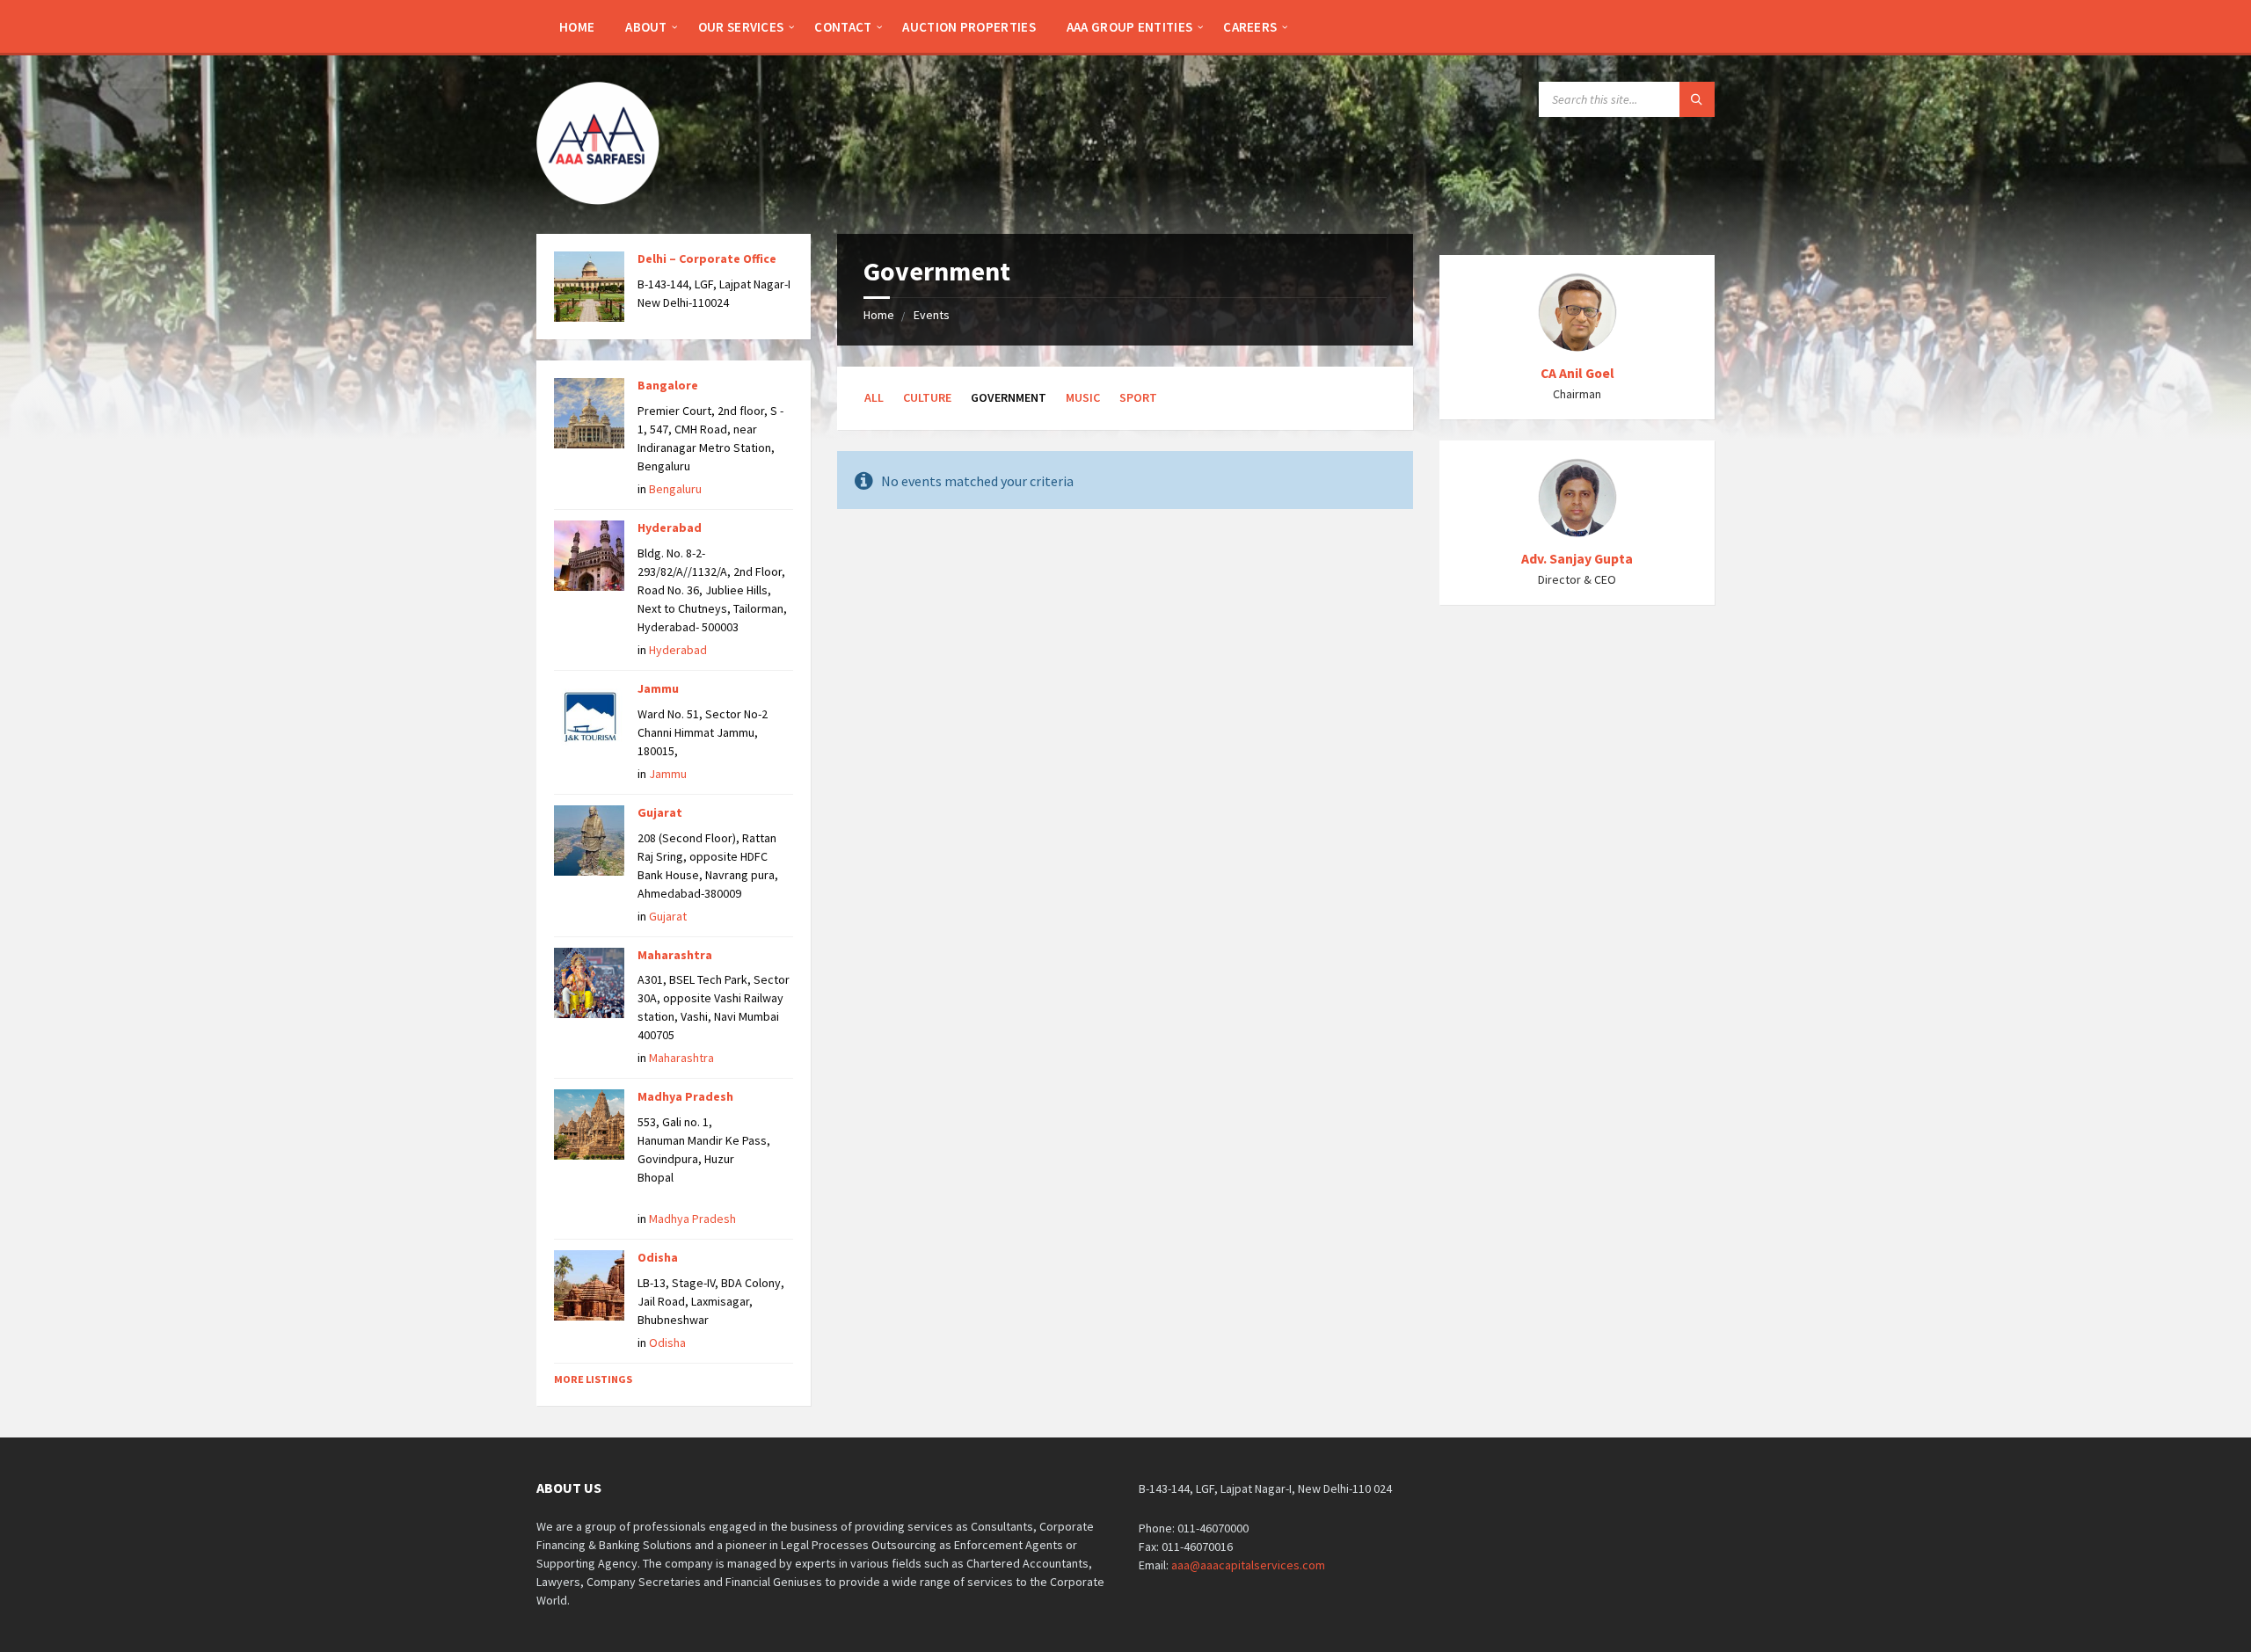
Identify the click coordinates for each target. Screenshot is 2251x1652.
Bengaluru (675, 489)
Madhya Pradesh (685, 1096)
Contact (843, 27)
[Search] (1697, 99)
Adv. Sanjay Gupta (1577, 559)
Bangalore (668, 385)
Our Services (741, 27)
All (874, 397)
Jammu (658, 688)
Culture (927, 397)
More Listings (593, 1379)
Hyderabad (670, 528)
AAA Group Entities (1129, 27)
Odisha (658, 1257)
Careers (1250, 27)
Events (932, 315)
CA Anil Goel (1577, 373)
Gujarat (660, 812)
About (646, 27)
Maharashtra (675, 955)
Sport (1138, 397)
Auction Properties (969, 27)
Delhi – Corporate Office (707, 258)
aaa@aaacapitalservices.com (1248, 1565)
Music (1083, 397)
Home (577, 27)
